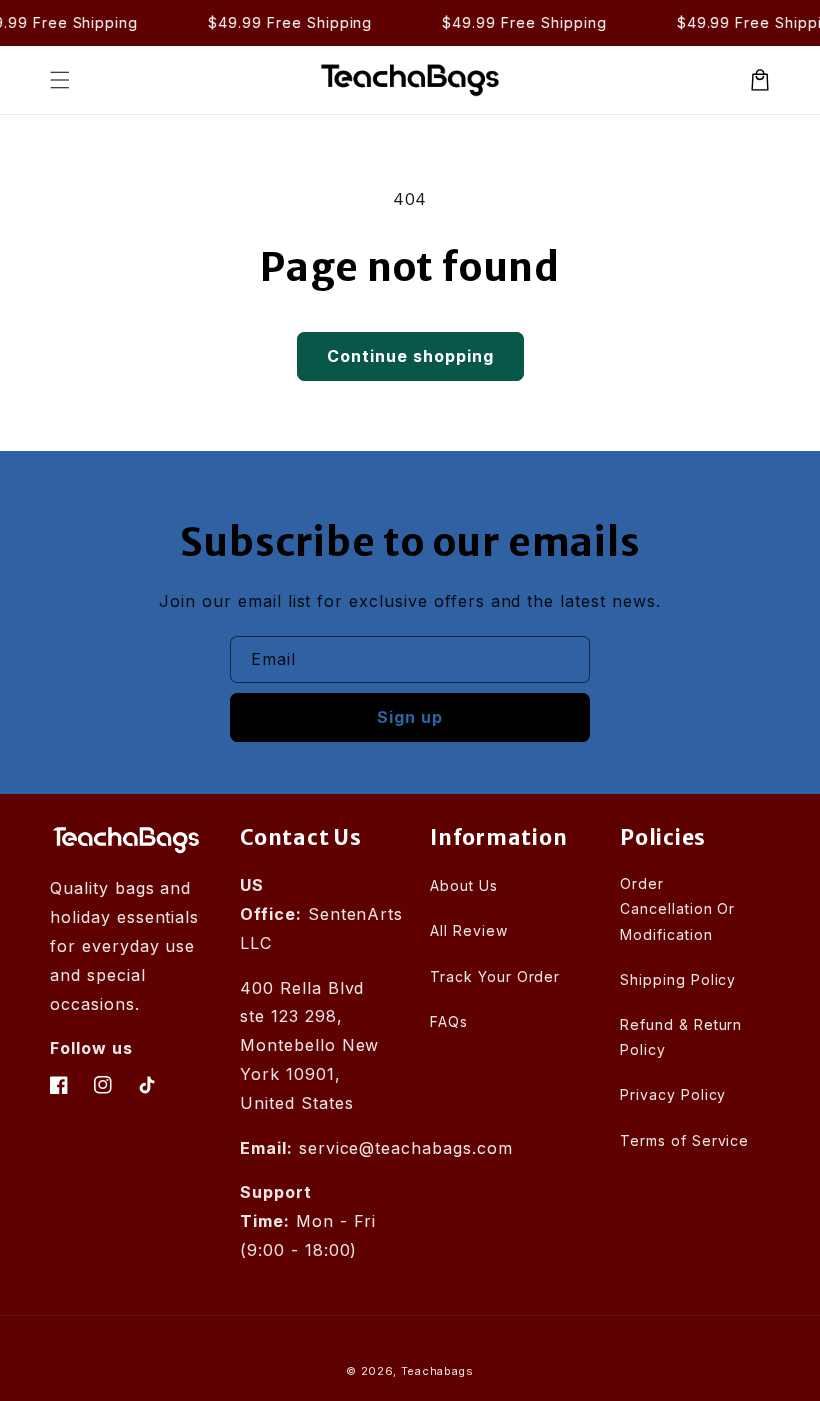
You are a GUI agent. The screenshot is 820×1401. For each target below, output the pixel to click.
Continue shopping (410, 356)
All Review (469, 930)
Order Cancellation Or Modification (677, 908)
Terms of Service (684, 1140)
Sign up (410, 717)
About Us (464, 885)
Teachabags (437, 1371)
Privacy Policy (673, 1094)
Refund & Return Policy (681, 1037)
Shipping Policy (678, 979)
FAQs (449, 1021)
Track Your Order (495, 976)
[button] (60, 80)
